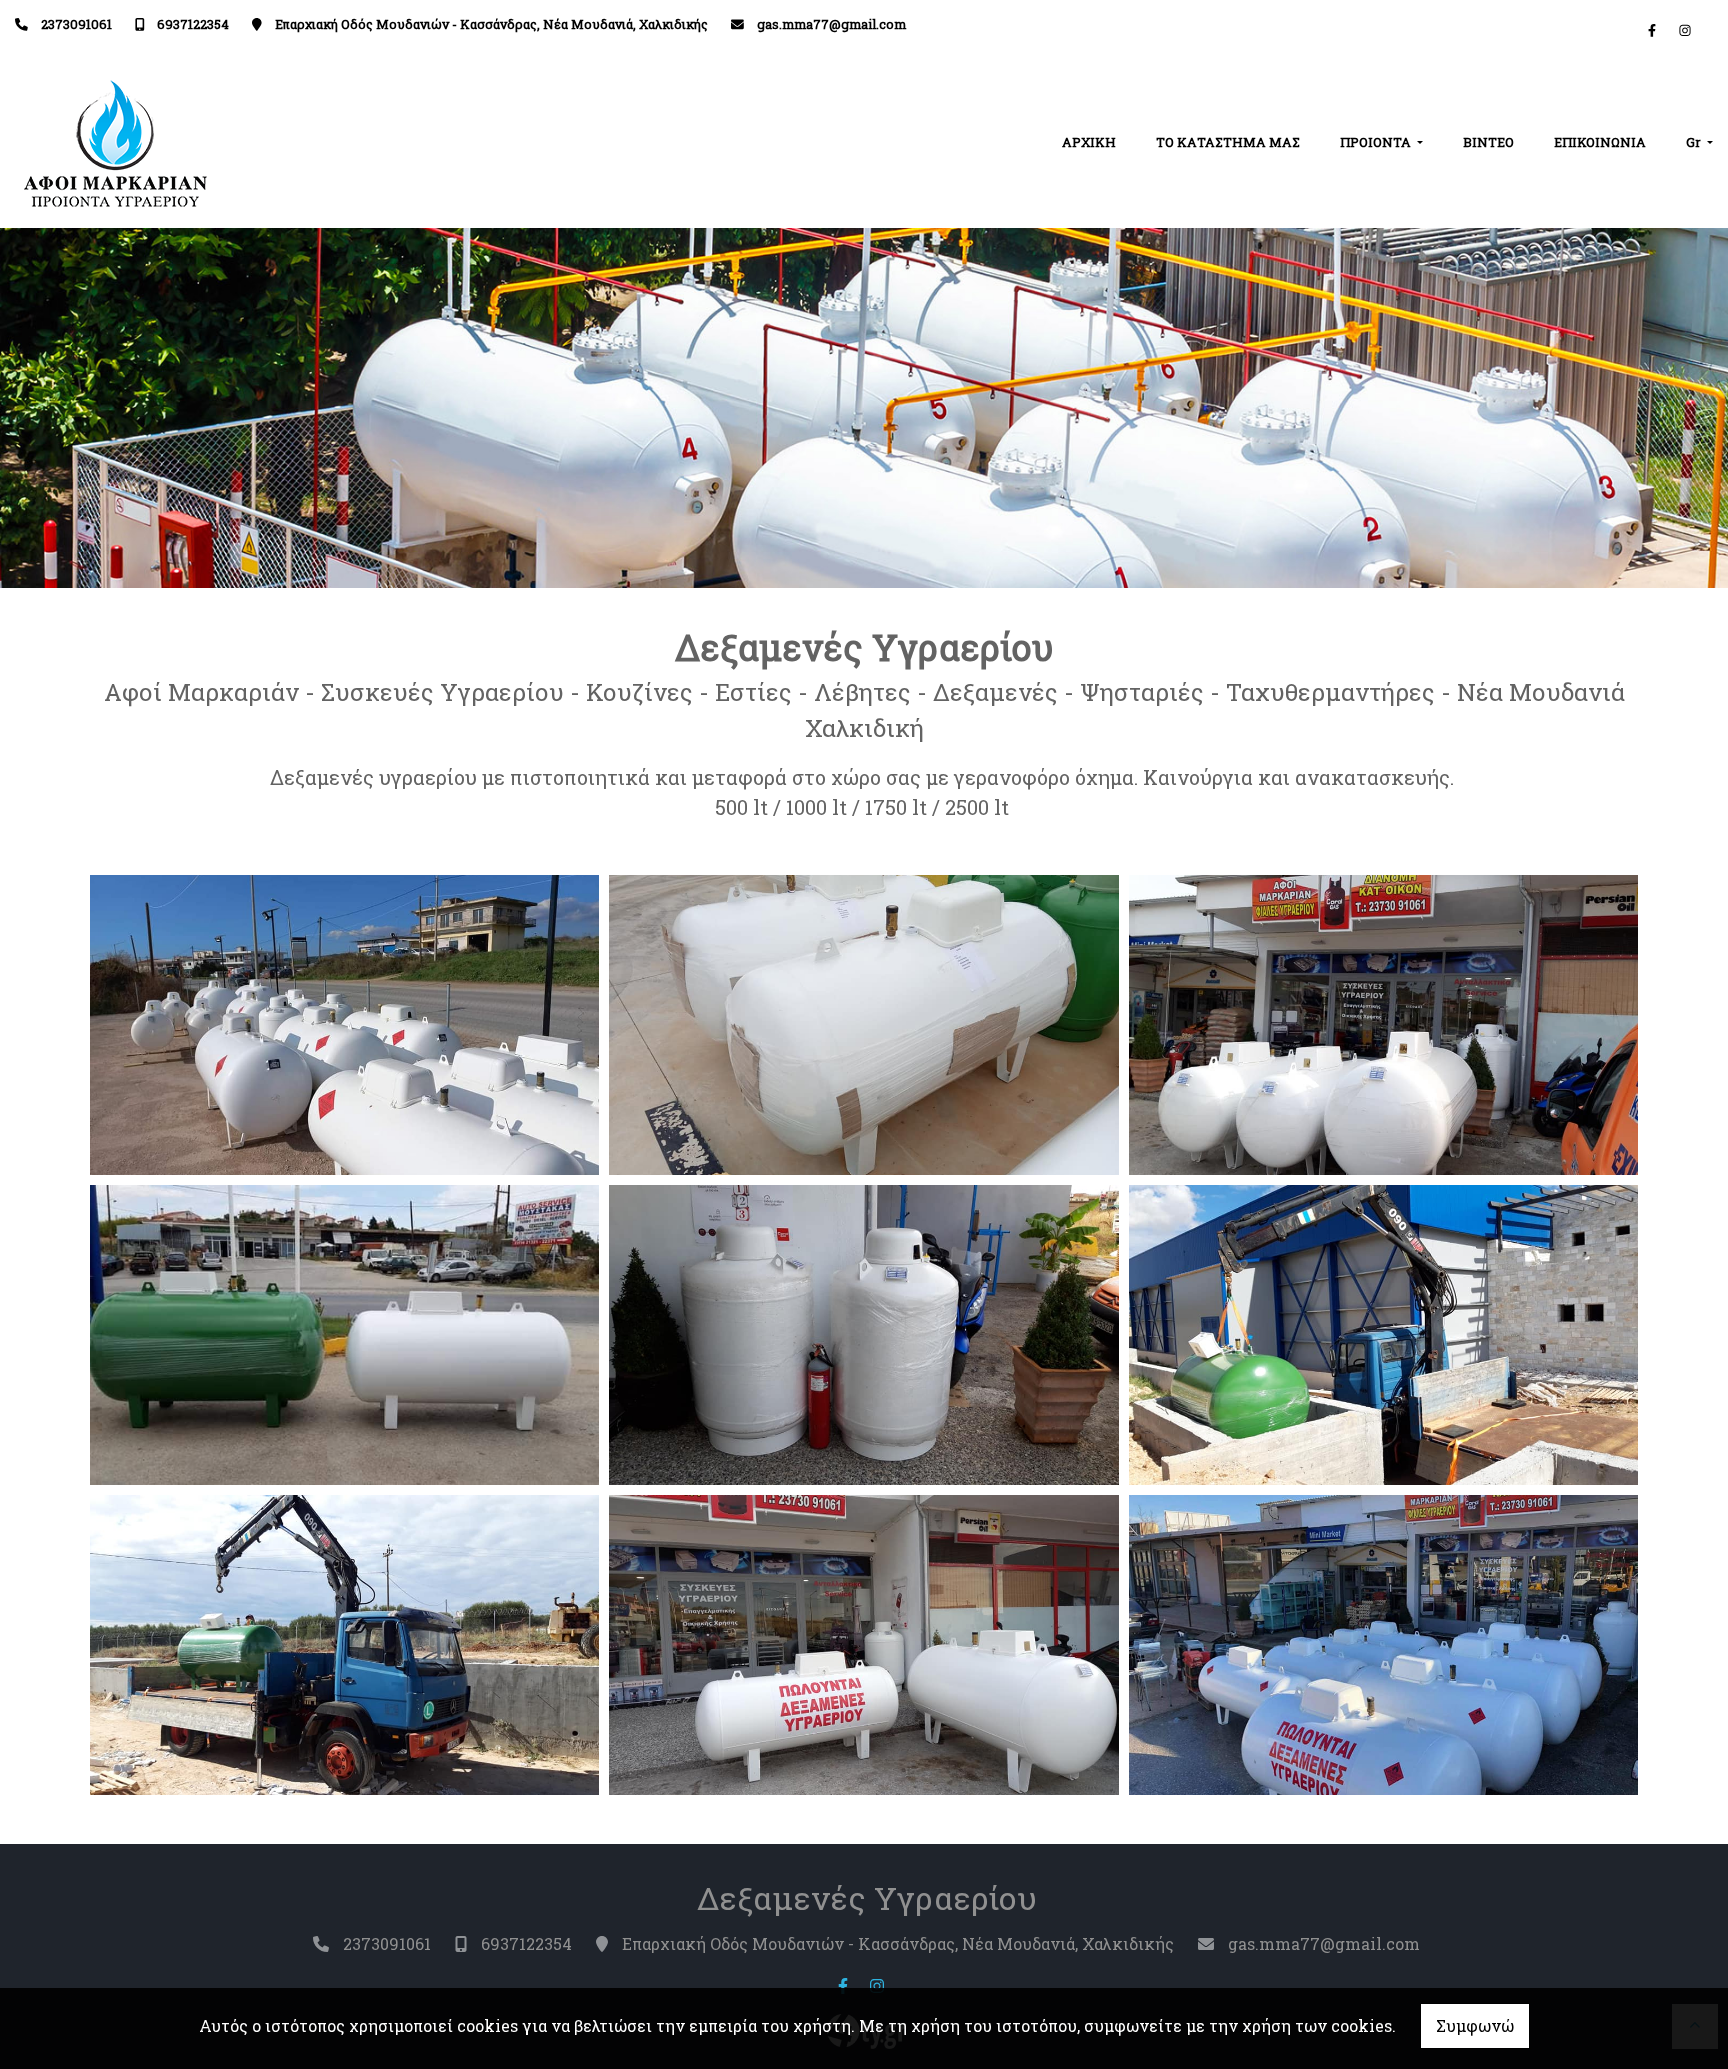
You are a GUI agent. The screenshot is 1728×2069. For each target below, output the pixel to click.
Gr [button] (1695, 142)
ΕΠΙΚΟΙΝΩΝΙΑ (1600, 142)
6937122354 (193, 24)
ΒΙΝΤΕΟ (1488, 142)
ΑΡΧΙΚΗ (1089, 142)
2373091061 (76, 24)
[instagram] (1685, 30)
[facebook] (1652, 30)
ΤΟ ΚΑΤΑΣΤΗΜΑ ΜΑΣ (1228, 142)
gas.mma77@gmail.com (831, 24)
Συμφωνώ (1475, 2025)
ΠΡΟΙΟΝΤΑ (1377, 142)
